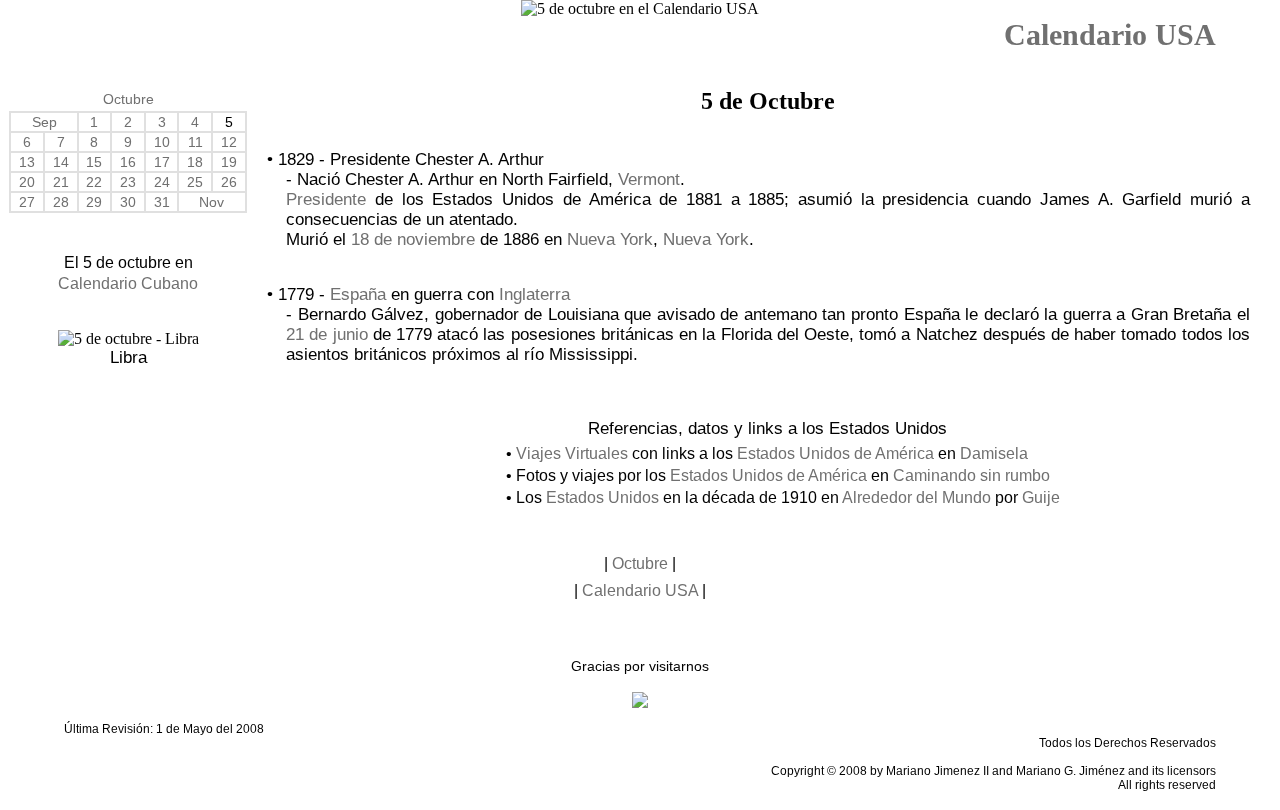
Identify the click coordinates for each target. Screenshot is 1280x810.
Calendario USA (1110, 34)
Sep (44, 122)
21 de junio (326, 334)
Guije (1041, 497)
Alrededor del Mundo (916, 497)
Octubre (128, 99)
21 (61, 182)
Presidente (326, 199)
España (358, 294)
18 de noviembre (413, 239)
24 (162, 182)
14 (61, 162)
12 (229, 142)
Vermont (649, 179)
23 (128, 182)
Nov (211, 202)
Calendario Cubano (128, 283)
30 (128, 202)
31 (162, 202)
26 (229, 182)
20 (27, 182)
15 (94, 162)
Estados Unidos (602, 497)
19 (229, 162)
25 (195, 182)
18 (195, 162)
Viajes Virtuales (572, 453)
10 (162, 142)
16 (128, 162)
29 (94, 202)
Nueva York (610, 239)
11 (195, 142)
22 (94, 182)
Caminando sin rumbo (971, 475)
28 (61, 202)
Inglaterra (534, 294)
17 (162, 162)
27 (27, 202)
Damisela (994, 453)
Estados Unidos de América (835, 453)
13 (27, 162)
